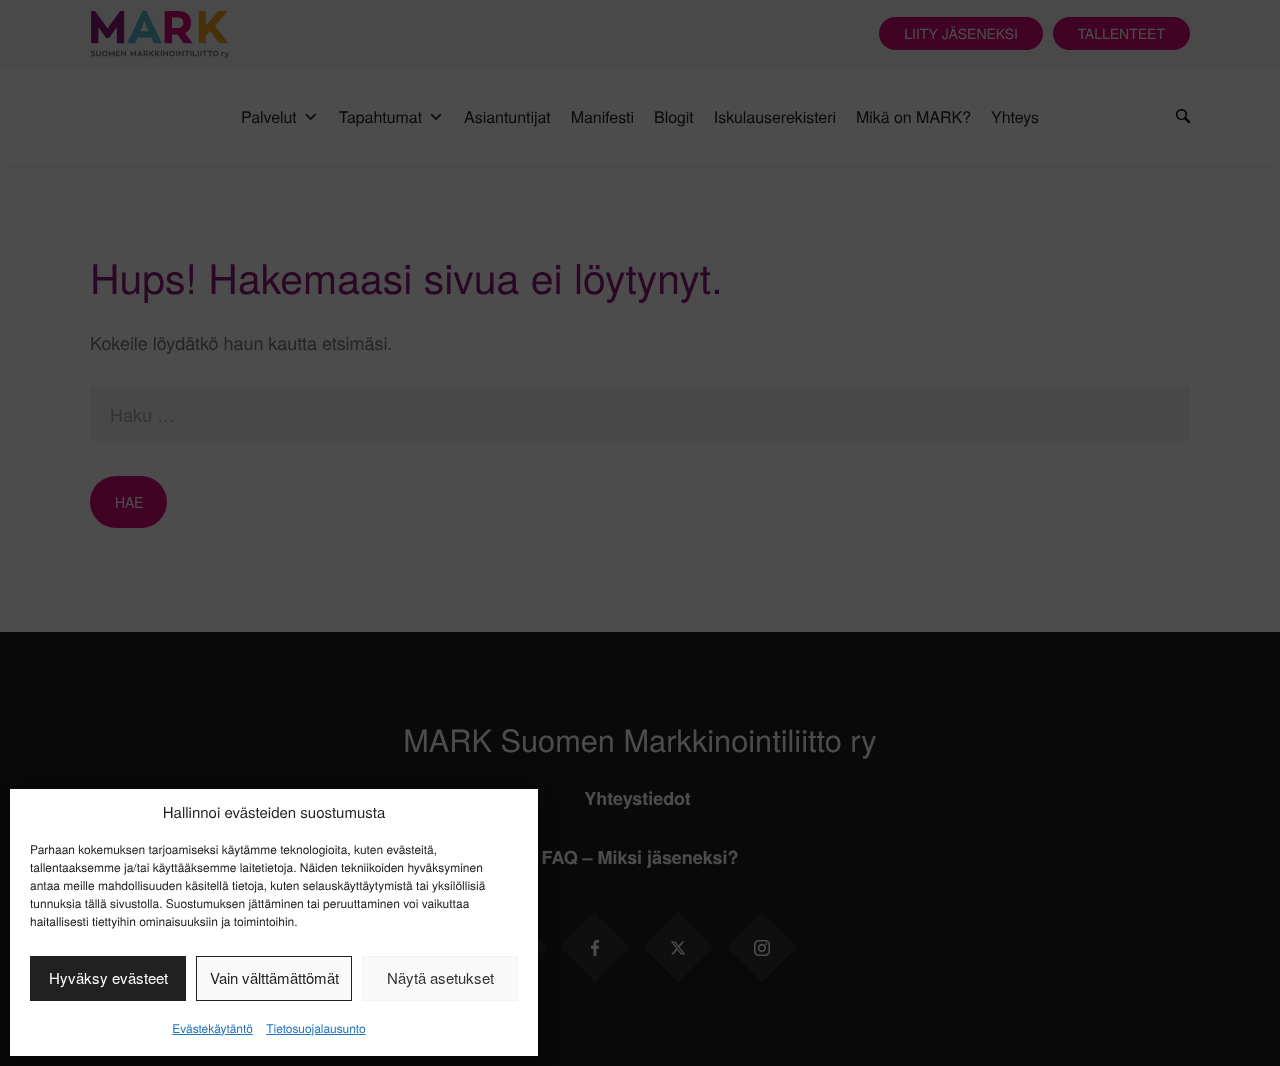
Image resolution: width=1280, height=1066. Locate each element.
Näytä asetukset (440, 977)
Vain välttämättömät (274, 977)
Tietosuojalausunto (315, 1028)
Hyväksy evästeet (108, 977)
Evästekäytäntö (212, 1028)
